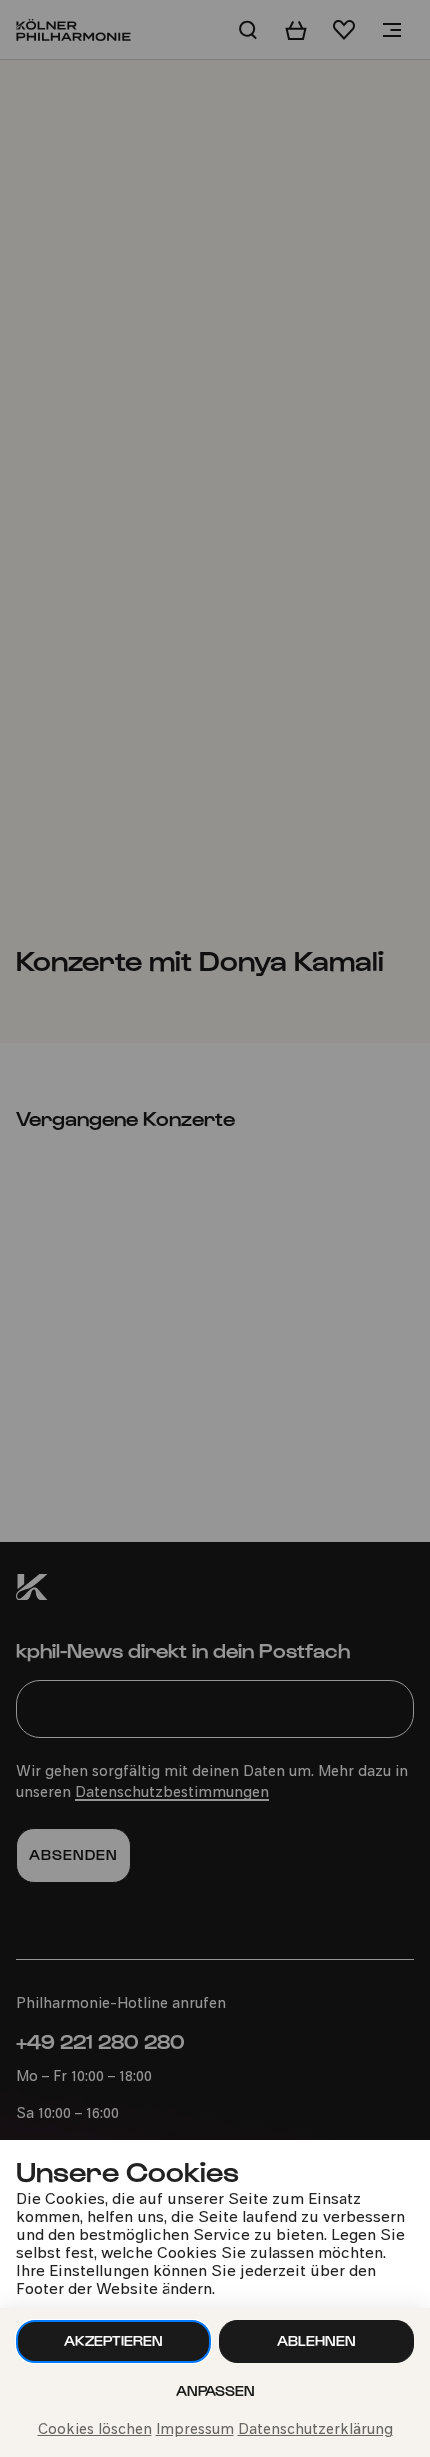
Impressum (195, 2430)
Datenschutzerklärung (315, 2430)
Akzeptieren (113, 2340)
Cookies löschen (95, 2430)
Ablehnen (316, 2340)
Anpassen (215, 2390)
